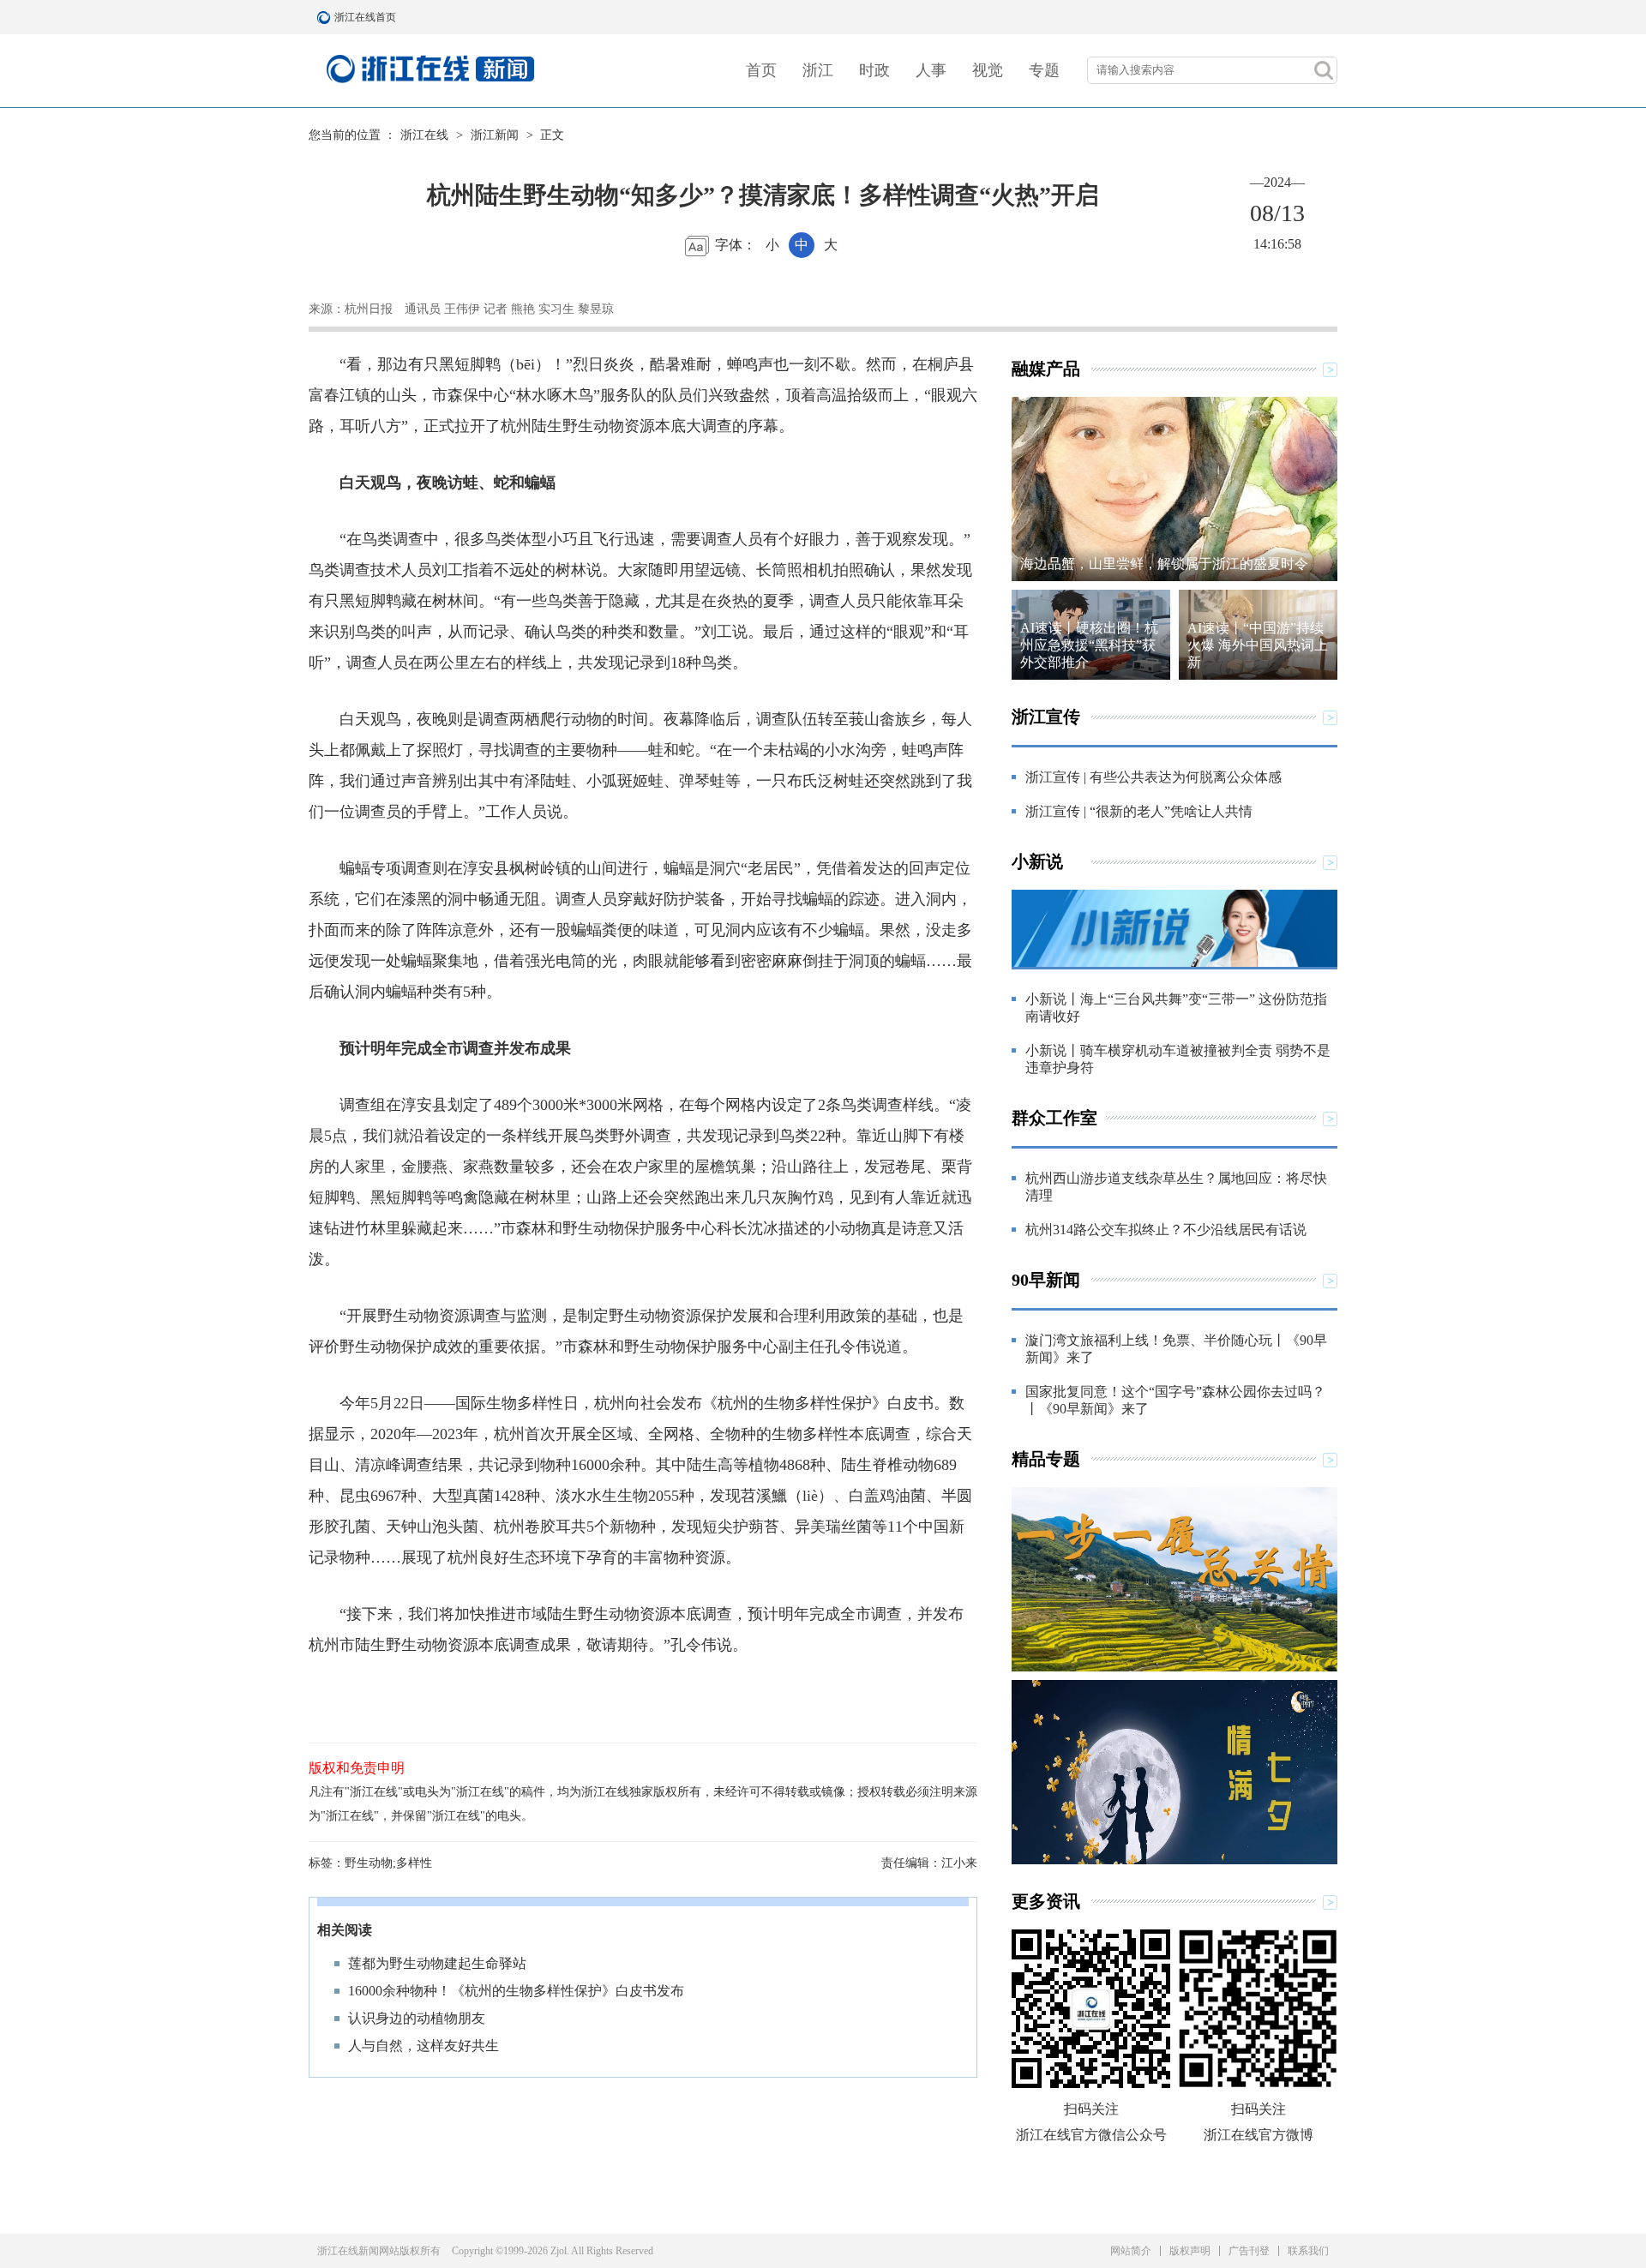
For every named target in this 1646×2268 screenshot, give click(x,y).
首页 (761, 70)
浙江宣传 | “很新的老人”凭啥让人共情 (1139, 811)
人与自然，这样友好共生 (424, 2046)
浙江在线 (424, 135)
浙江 (818, 70)
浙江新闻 (495, 135)
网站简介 (1131, 2251)
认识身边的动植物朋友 (417, 2018)
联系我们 (1308, 2251)
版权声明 (1190, 2251)
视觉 (988, 70)
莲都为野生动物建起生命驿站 (437, 1963)
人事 (931, 70)
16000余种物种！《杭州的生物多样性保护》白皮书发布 (516, 1991)
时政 (874, 70)
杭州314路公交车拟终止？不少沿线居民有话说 (1166, 1230)
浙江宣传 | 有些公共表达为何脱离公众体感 (1153, 777)
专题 (1044, 70)
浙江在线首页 (326, 17)
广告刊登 (1249, 2251)
